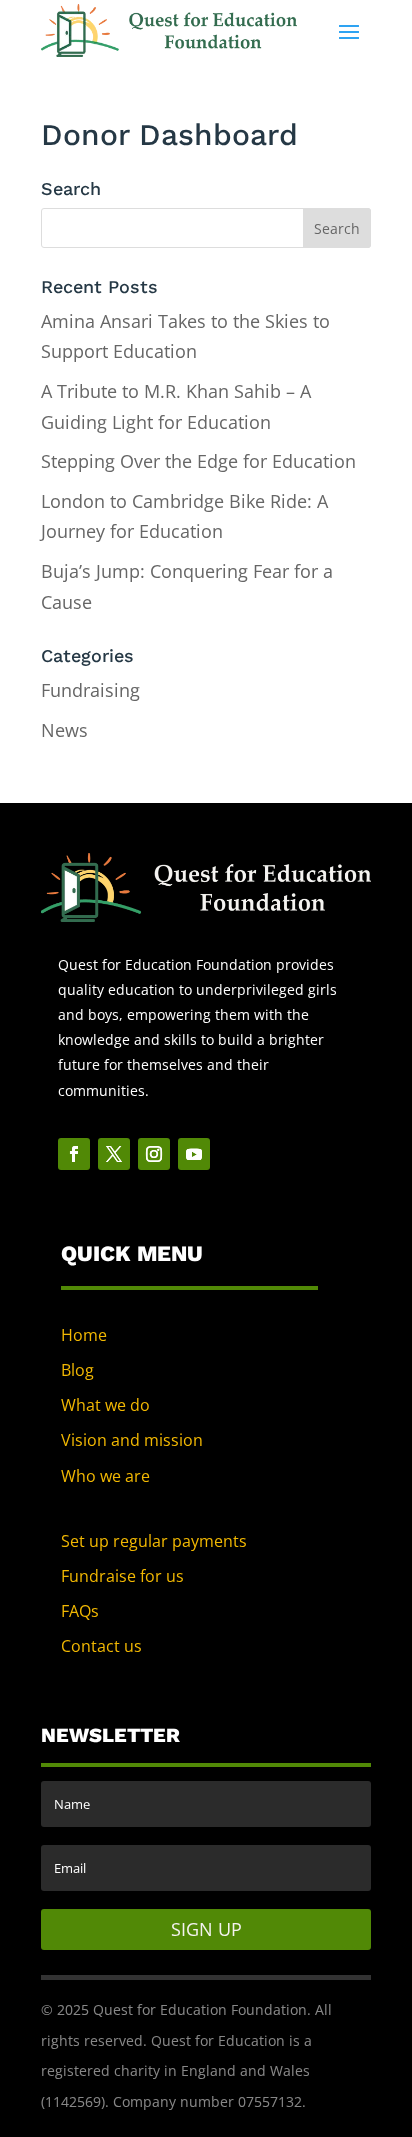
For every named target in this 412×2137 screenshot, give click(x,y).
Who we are (105, 1476)
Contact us (101, 1646)
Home (84, 1335)
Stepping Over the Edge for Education (198, 461)
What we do (105, 1405)
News (64, 730)
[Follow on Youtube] (194, 1154)
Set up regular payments (154, 1541)
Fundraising (90, 690)
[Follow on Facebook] (74, 1154)
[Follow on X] (114, 1154)
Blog (77, 1370)
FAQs (80, 1611)
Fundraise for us (122, 1576)
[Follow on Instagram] (154, 1154)
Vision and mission (132, 1440)
